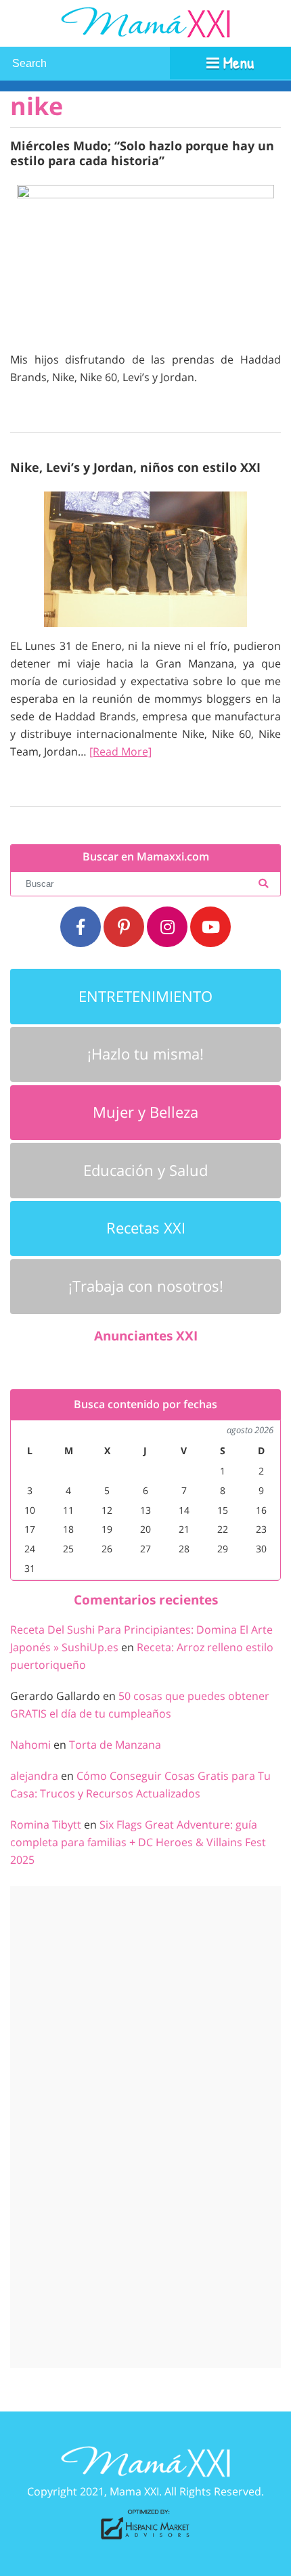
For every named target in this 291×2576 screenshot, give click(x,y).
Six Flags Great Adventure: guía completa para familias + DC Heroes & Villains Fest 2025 (138, 1842)
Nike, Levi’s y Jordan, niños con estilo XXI (135, 467)
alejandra (34, 1776)
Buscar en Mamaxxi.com (146, 857)
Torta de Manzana (115, 1745)
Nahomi (30, 1745)
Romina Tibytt (46, 1825)
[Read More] (120, 751)
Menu (237, 62)
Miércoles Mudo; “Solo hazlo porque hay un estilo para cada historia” (142, 153)
